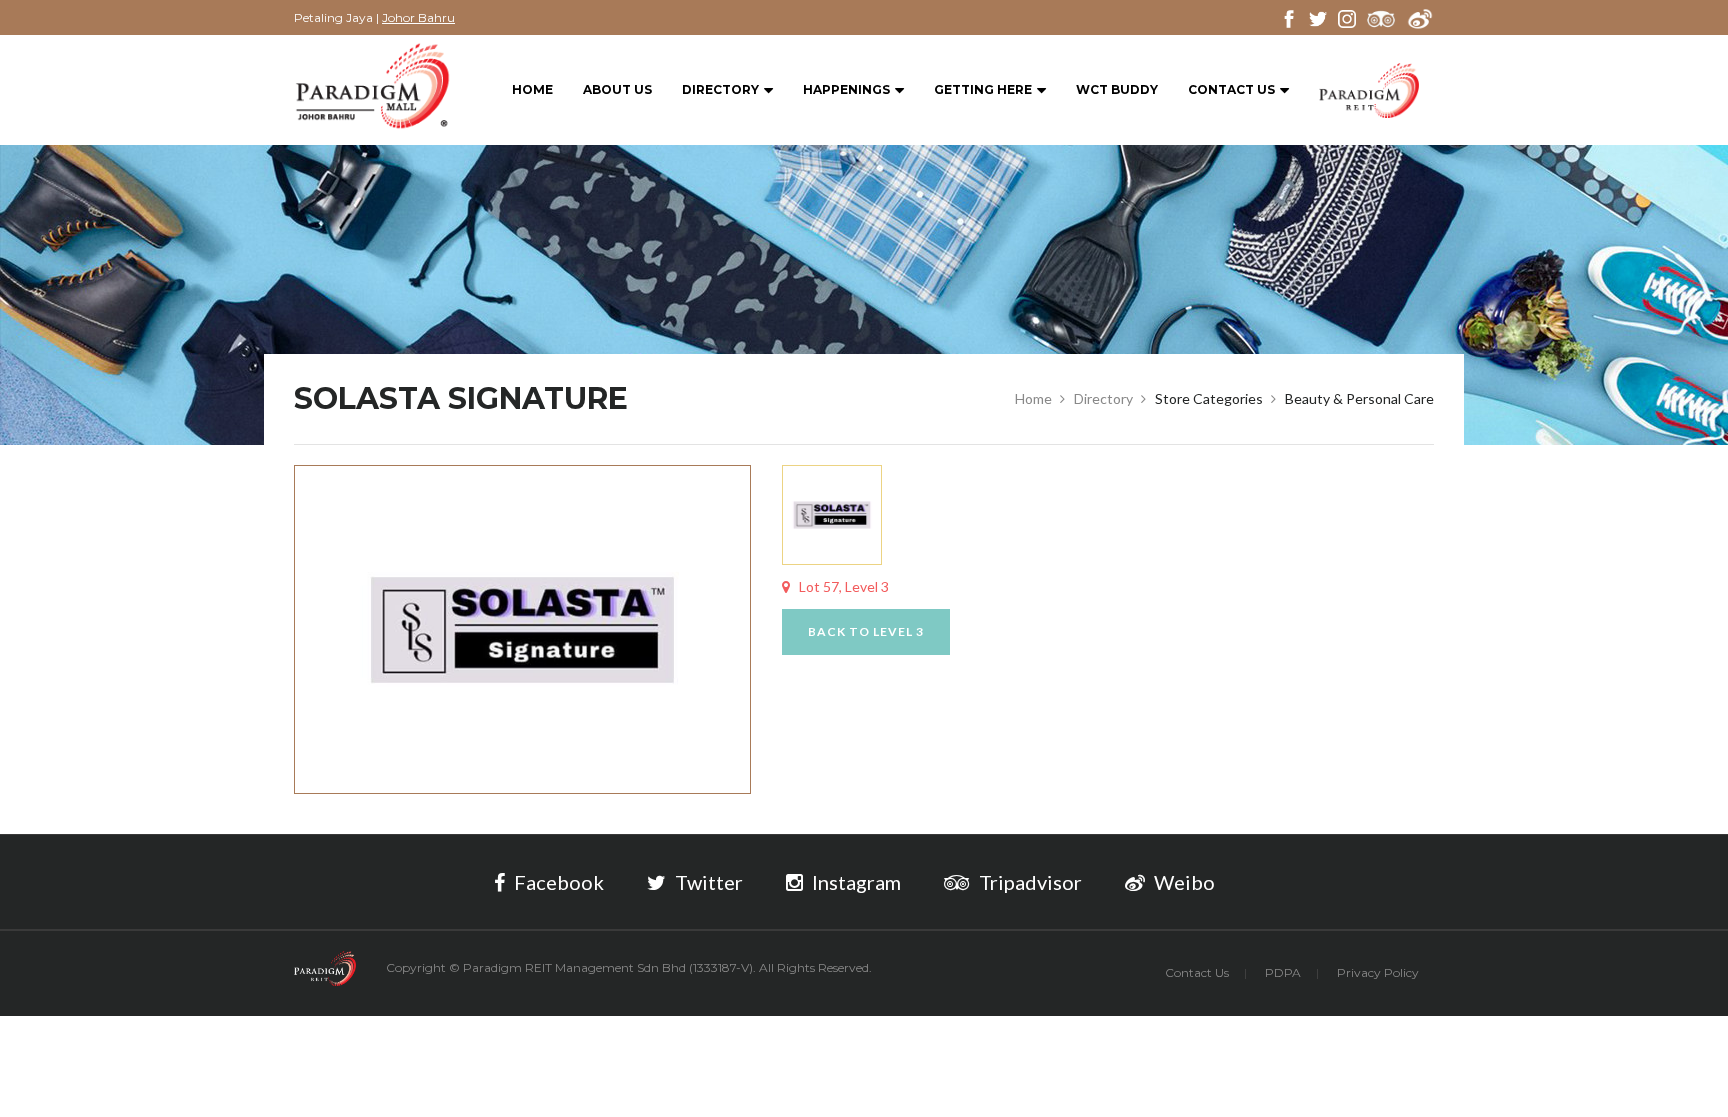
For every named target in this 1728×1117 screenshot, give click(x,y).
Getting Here (983, 89)
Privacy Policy (1378, 972)
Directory (720, 89)
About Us (617, 89)
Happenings (846, 89)
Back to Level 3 (866, 631)
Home (532, 89)
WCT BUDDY (1117, 89)
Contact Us (1231, 89)
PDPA (1283, 972)
